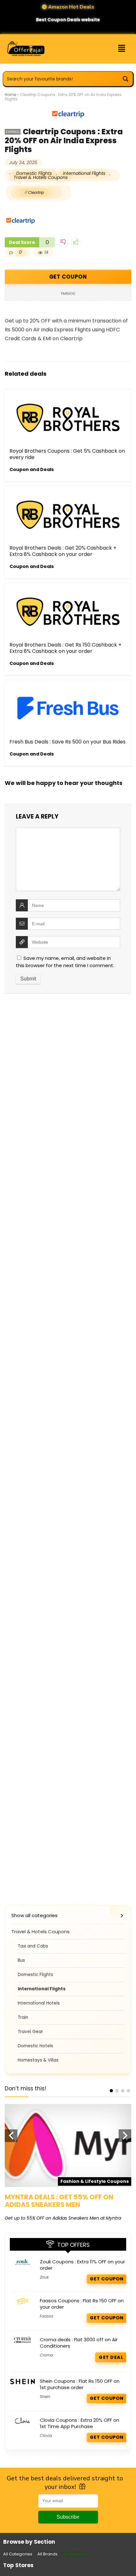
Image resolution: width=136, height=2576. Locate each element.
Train (23, 2017)
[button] (116, 49)
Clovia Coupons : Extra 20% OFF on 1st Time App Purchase (80, 2423)
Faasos (46, 2316)
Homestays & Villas (38, 2060)
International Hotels (39, 2003)
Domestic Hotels (35, 2046)
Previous (11, 2136)
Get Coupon (68, 277)
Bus (21, 1960)
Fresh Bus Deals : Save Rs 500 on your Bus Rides (68, 742)
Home (10, 95)
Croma (46, 2355)
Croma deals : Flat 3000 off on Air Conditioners (79, 2343)
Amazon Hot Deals (71, 7)
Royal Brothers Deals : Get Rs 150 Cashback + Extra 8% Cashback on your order (65, 648)
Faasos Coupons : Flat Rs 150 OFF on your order (82, 2304)
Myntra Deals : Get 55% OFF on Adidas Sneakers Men (59, 2201)
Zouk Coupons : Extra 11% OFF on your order (82, 2265)
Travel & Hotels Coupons (41, 177)
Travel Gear (30, 2032)
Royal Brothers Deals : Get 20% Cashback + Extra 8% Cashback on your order (63, 551)
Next (125, 2136)
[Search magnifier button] (126, 79)
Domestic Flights (35, 1975)
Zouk (44, 2277)
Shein (45, 2397)
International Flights (84, 173)
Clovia (46, 2436)
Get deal (111, 2357)
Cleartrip (36, 192)
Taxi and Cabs (33, 1946)
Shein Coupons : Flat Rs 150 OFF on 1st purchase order (80, 2384)
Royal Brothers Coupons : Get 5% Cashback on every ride (67, 454)
